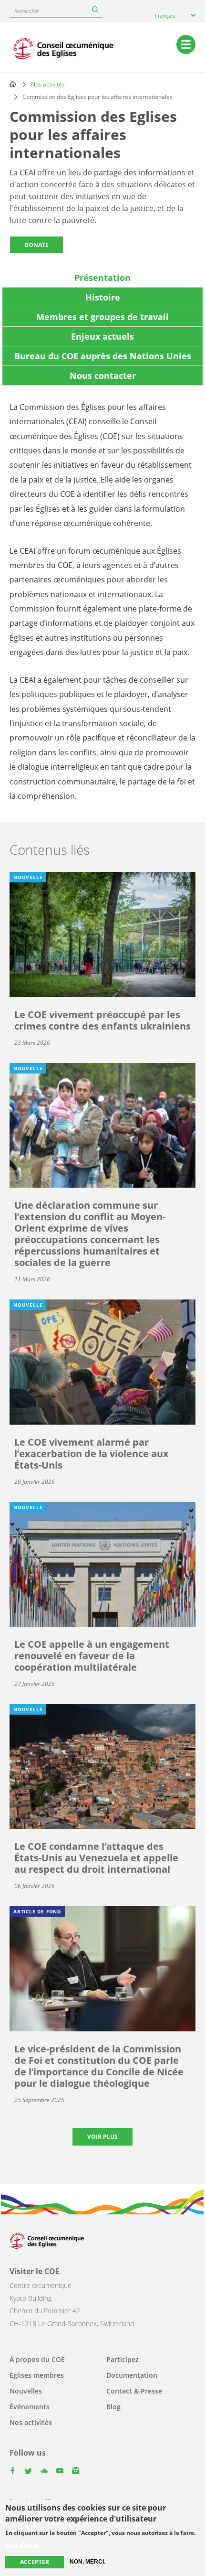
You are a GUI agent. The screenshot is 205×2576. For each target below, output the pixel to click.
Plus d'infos (22, 2545)
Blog (113, 2407)
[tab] (102, 278)
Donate (36, 245)
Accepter (35, 2562)
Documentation (132, 2375)
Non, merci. (87, 2562)
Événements (30, 2407)
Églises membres (37, 2375)
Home (13, 84)
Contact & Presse (134, 2391)
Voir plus (102, 2137)
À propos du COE (37, 2359)
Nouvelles (26, 2391)
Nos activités (48, 84)
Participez (123, 2359)
